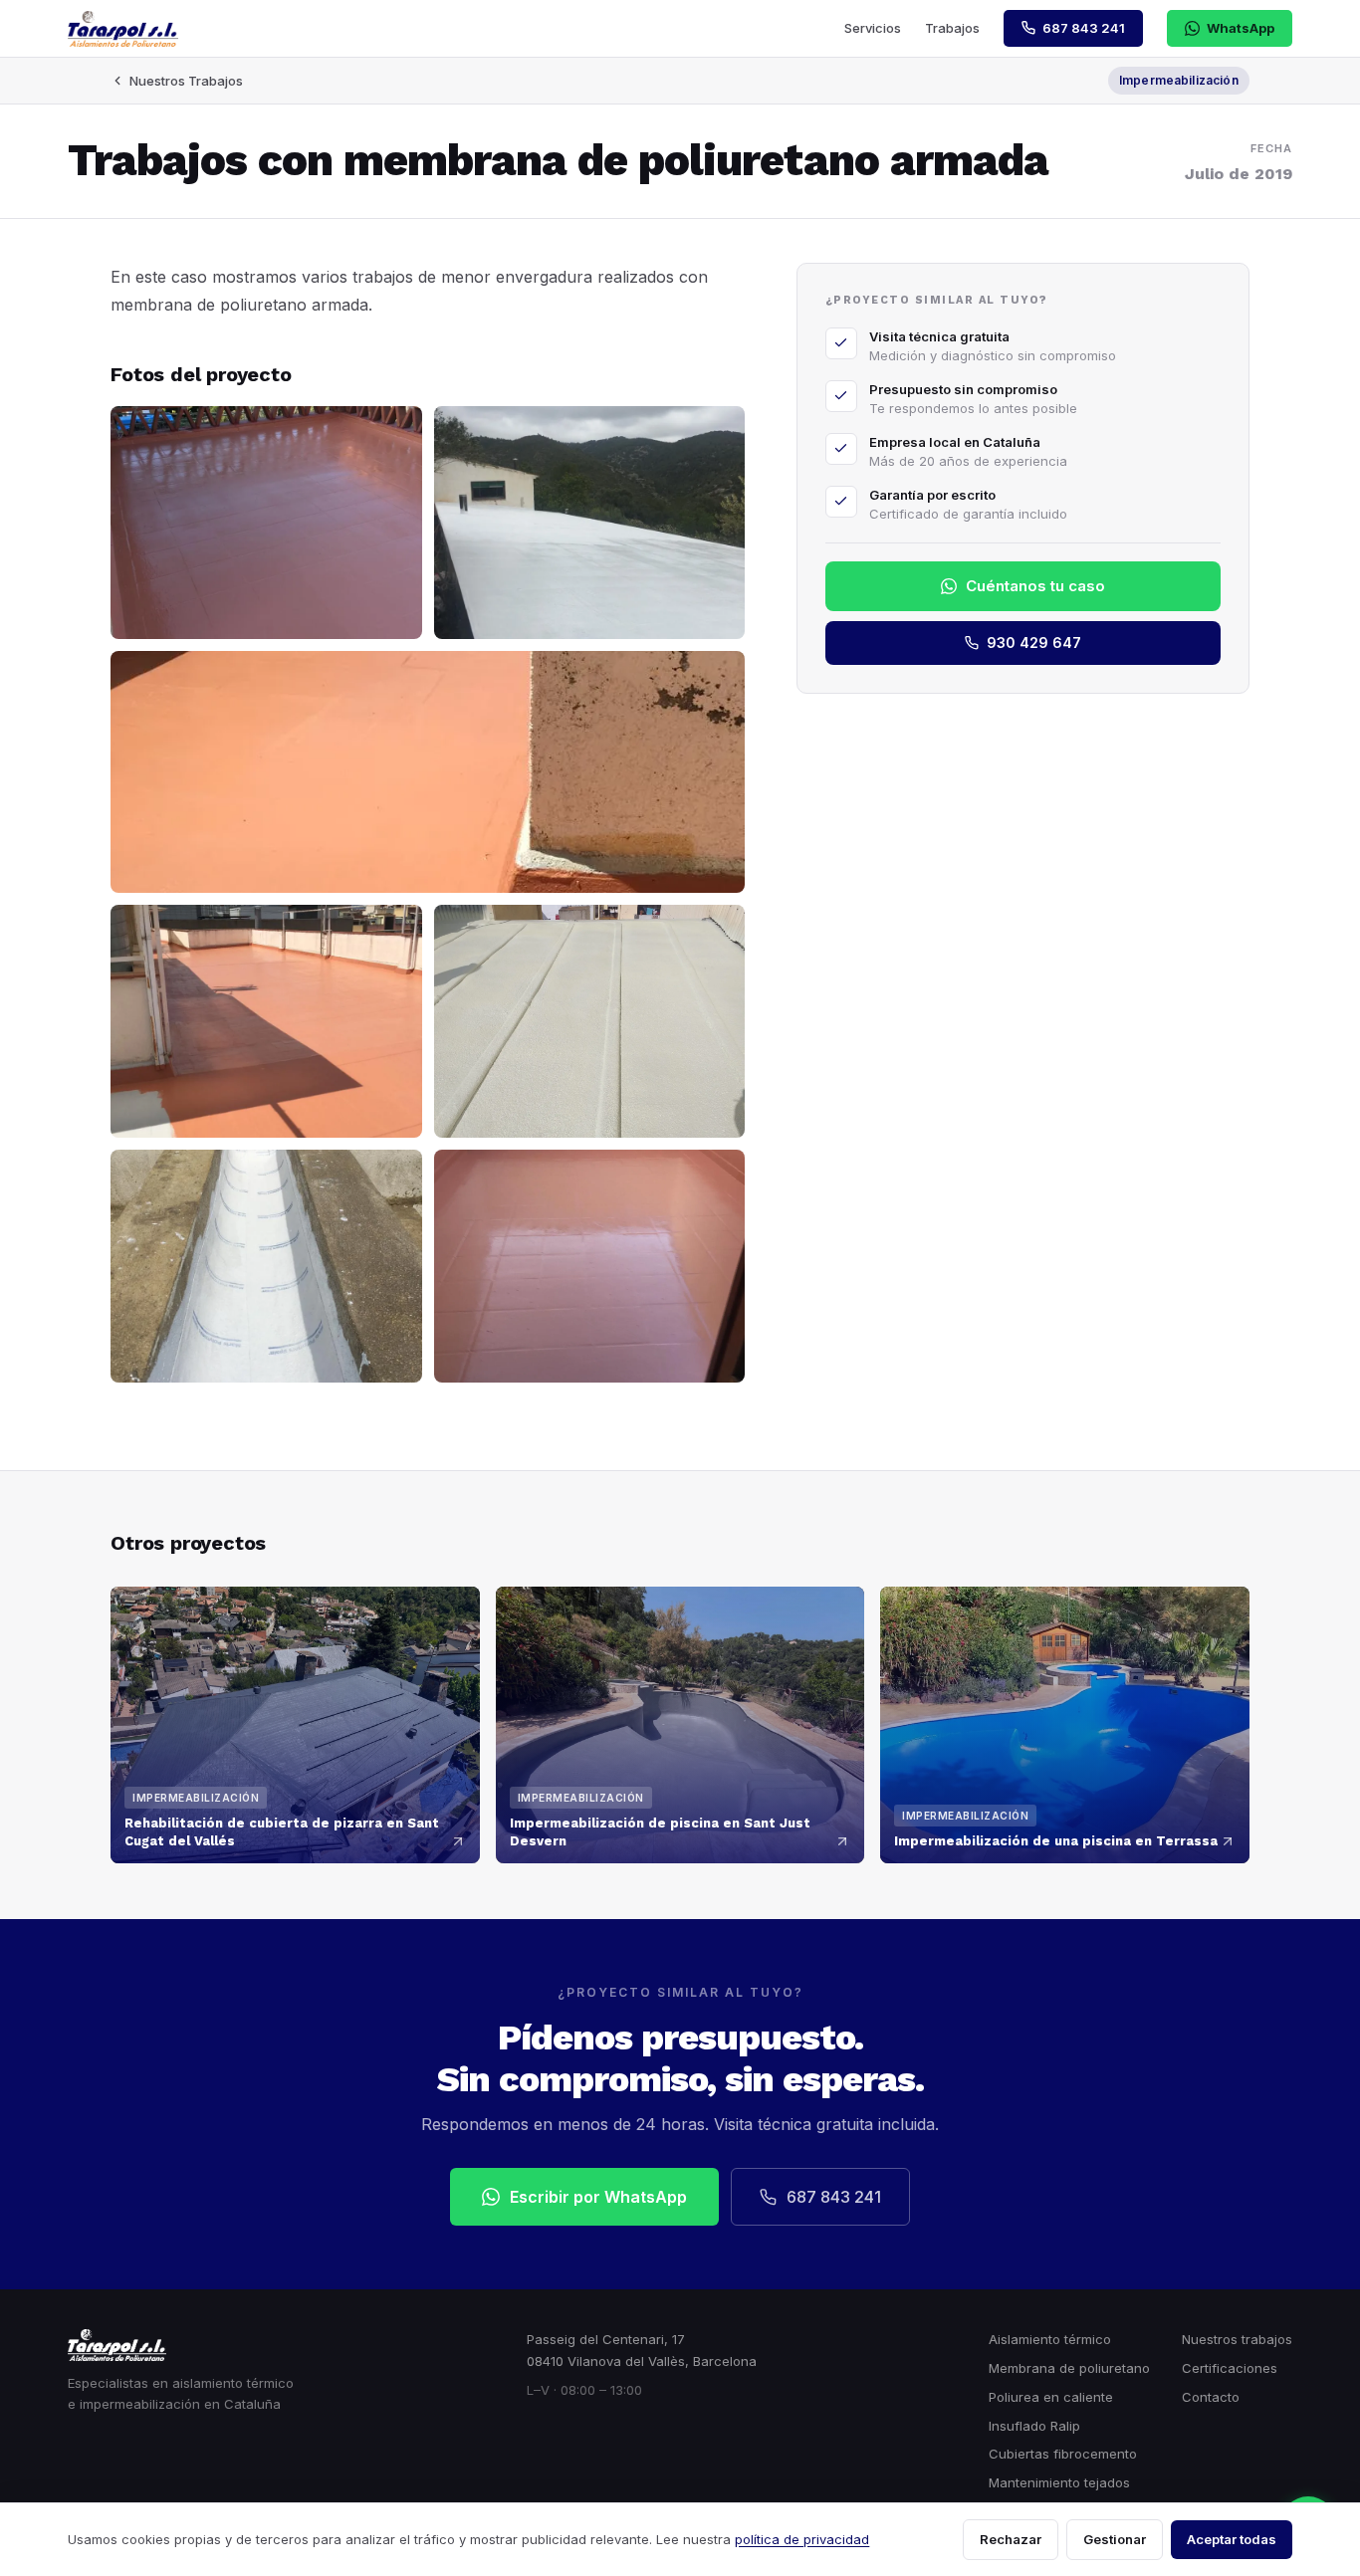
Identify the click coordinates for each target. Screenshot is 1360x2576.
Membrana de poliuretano (1069, 2368)
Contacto (1211, 2397)
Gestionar (1115, 2539)
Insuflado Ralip (1034, 2426)
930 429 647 (1034, 643)
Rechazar (1011, 2539)
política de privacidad (802, 2539)
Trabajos (952, 28)
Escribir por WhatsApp (598, 2197)
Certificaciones (1230, 2368)
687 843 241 (834, 2197)
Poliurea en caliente (1051, 2397)
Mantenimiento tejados (1059, 2482)
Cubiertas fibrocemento (1063, 2454)
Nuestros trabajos (1237, 2339)
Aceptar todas (1232, 2539)
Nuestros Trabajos (186, 81)
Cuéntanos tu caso (1035, 586)
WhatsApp (1241, 28)
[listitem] (266, 523)
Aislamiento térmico (1050, 2339)
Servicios (873, 28)
